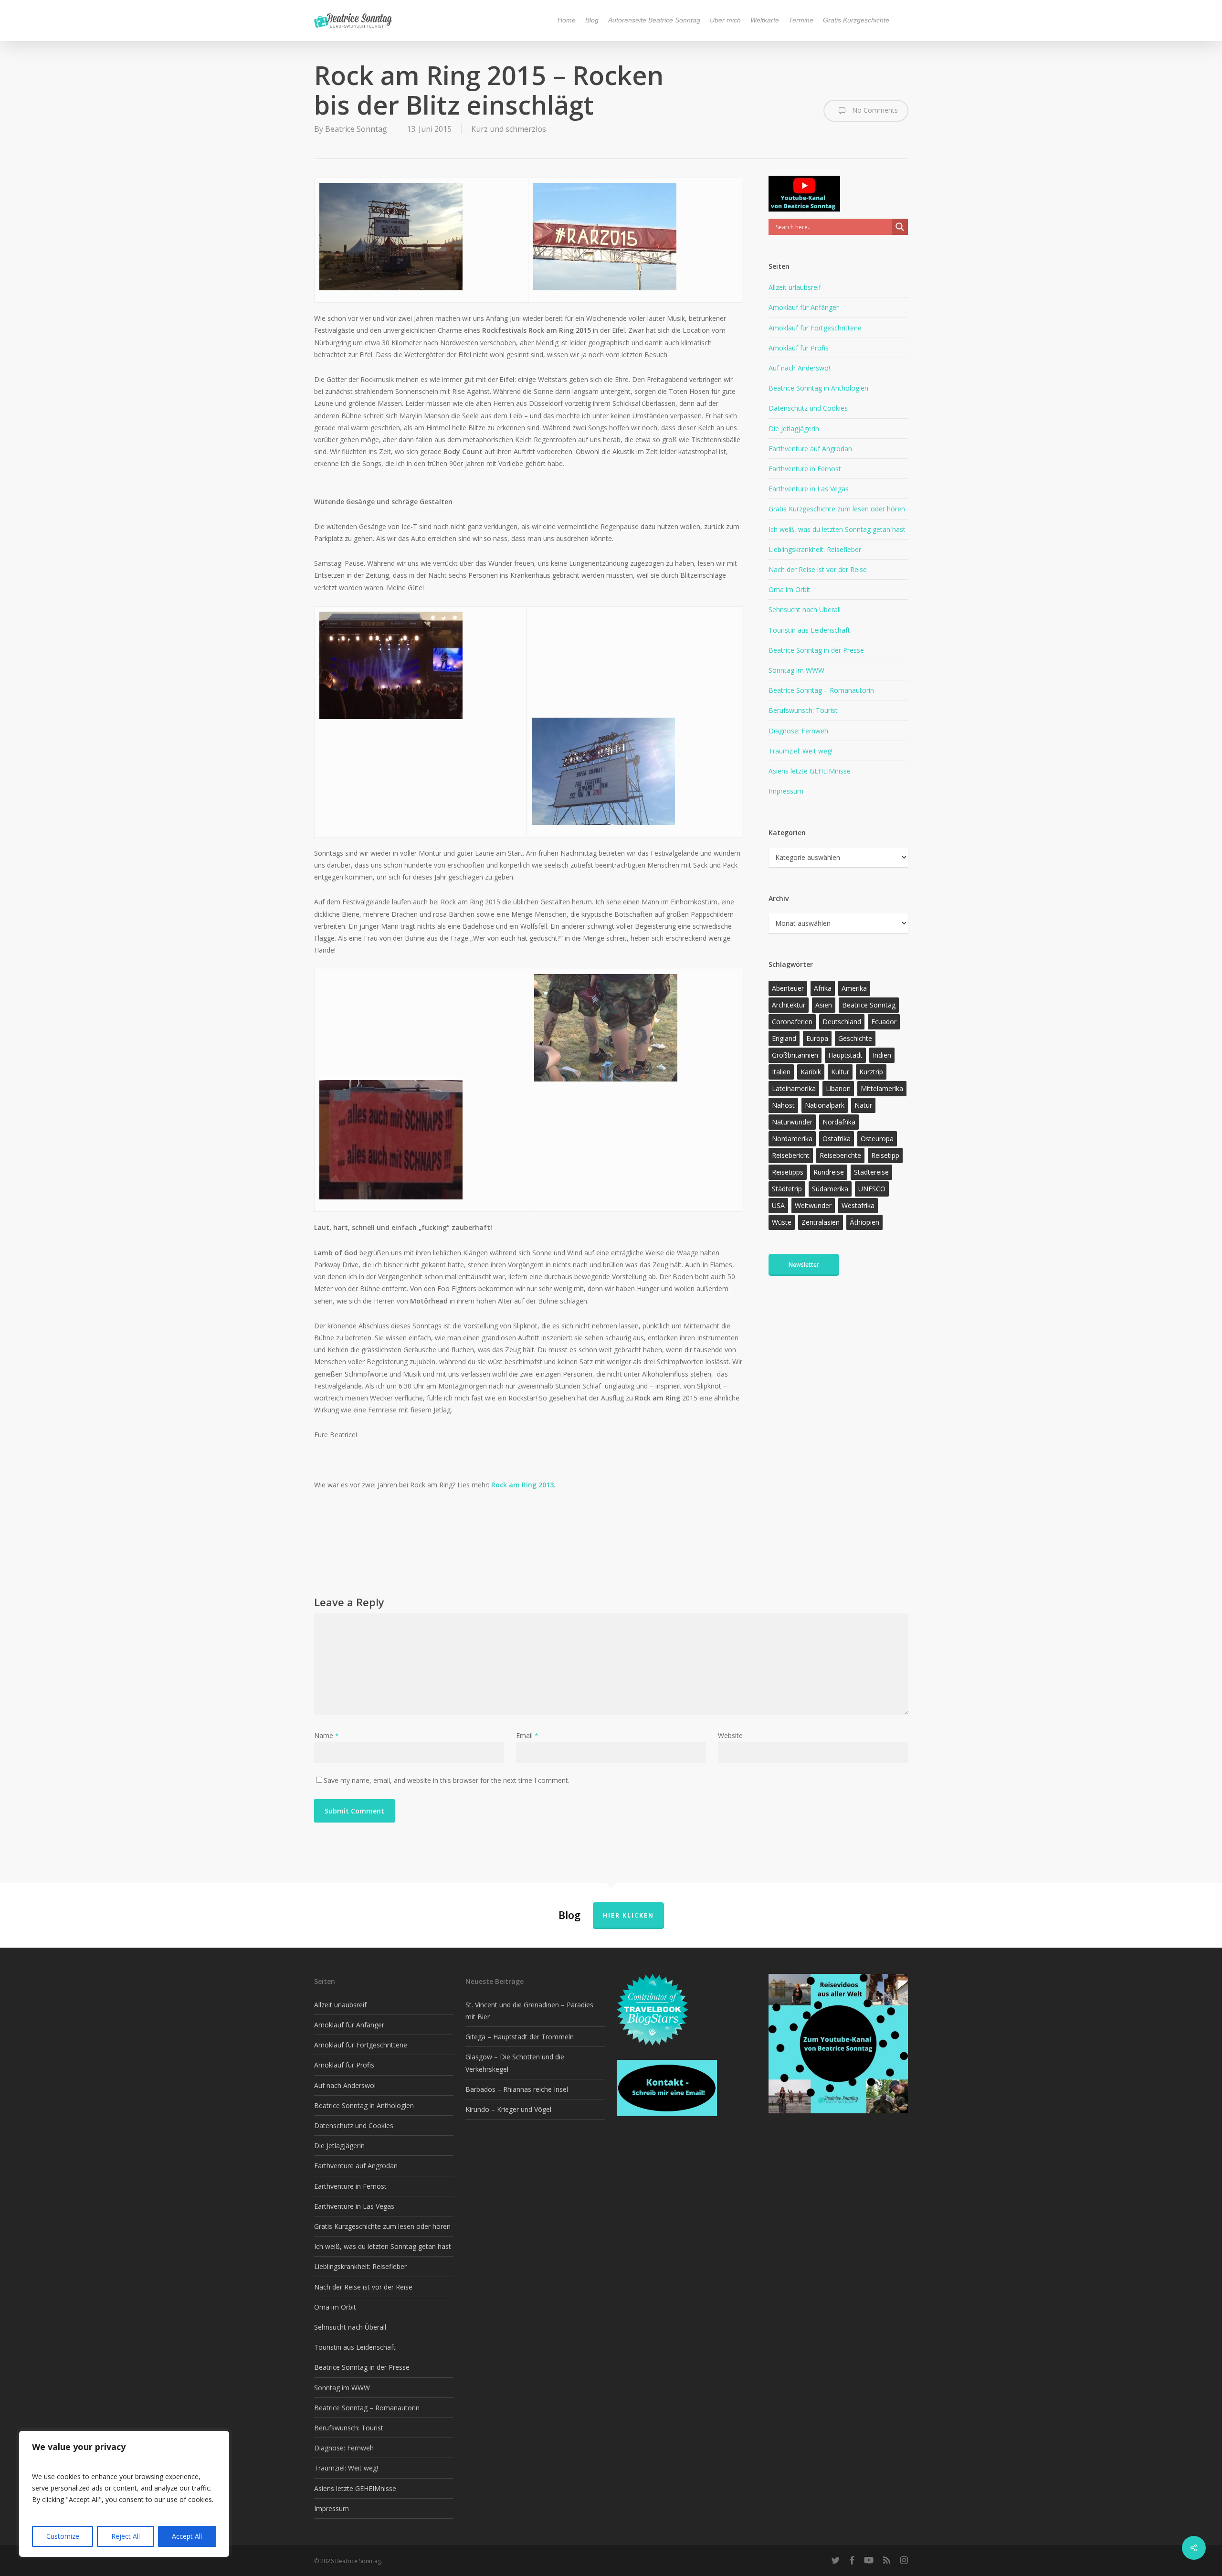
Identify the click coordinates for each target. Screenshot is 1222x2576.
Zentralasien (821, 1222)
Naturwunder (792, 1122)
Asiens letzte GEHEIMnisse (810, 771)
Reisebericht (791, 1155)
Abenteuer (788, 988)
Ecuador (884, 1022)
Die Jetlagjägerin (794, 429)
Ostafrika (837, 1139)
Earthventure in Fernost (805, 469)
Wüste (782, 1222)
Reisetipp (885, 1155)
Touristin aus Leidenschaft (809, 630)
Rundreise (829, 1172)
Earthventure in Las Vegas (809, 489)
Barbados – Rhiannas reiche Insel (517, 2089)
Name (327, 1735)
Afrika (823, 988)
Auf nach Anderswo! (799, 368)
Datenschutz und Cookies (808, 408)
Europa (817, 1038)
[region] (124, 2494)
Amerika (854, 988)
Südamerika (830, 1189)
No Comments (874, 110)
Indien (882, 1055)
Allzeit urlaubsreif (795, 287)
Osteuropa (877, 1139)
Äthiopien (864, 1222)
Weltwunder (813, 1205)
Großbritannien (795, 1055)
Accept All (187, 2536)
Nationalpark (825, 1105)
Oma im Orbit (790, 589)
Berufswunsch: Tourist (803, 710)
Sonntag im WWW (796, 670)
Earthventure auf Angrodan (810, 449)
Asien (824, 1005)
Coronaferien (792, 1022)
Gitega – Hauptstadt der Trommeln (520, 2037)
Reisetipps (788, 1172)
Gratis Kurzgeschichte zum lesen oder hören (837, 509)
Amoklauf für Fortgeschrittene (815, 328)
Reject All (126, 2536)
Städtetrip (787, 1189)
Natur (863, 1105)
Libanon (838, 1088)
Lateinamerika (794, 1088)
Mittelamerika (882, 1088)
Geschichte (855, 1038)
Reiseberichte (840, 1155)
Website (730, 1735)
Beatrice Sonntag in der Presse (816, 650)
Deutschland (842, 1022)
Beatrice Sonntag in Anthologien (818, 388)
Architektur (789, 1005)
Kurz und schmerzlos (509, 129)
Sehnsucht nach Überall (805, 610)
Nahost (783, 1105)
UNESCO (872, 1189)
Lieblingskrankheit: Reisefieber (815, 549)
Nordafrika (839, 1122)
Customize (63, 2536)
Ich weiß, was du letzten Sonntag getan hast (837, 529)
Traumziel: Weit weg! (801, 751)
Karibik (811, 1072)
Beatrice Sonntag (356, 129)
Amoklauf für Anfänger (804, 307)
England (784, 1038)
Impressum (786, 791)
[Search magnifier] (900, 227)
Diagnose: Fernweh (798, 731)
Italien (781, 1072)
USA (778, 1205)
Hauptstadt (845, 1055)
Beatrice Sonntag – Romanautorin (821, 690)
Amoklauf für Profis (799, 348)
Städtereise (871, 1172)
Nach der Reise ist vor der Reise (818, 569)
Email (527, 1735)
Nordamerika (792, 1139)
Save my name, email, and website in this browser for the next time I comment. (447, 1780)
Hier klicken (628, 1915)
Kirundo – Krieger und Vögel (508, 2109)
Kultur (840, 1072)
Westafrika (858, 1205)
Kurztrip (871, 1072)
